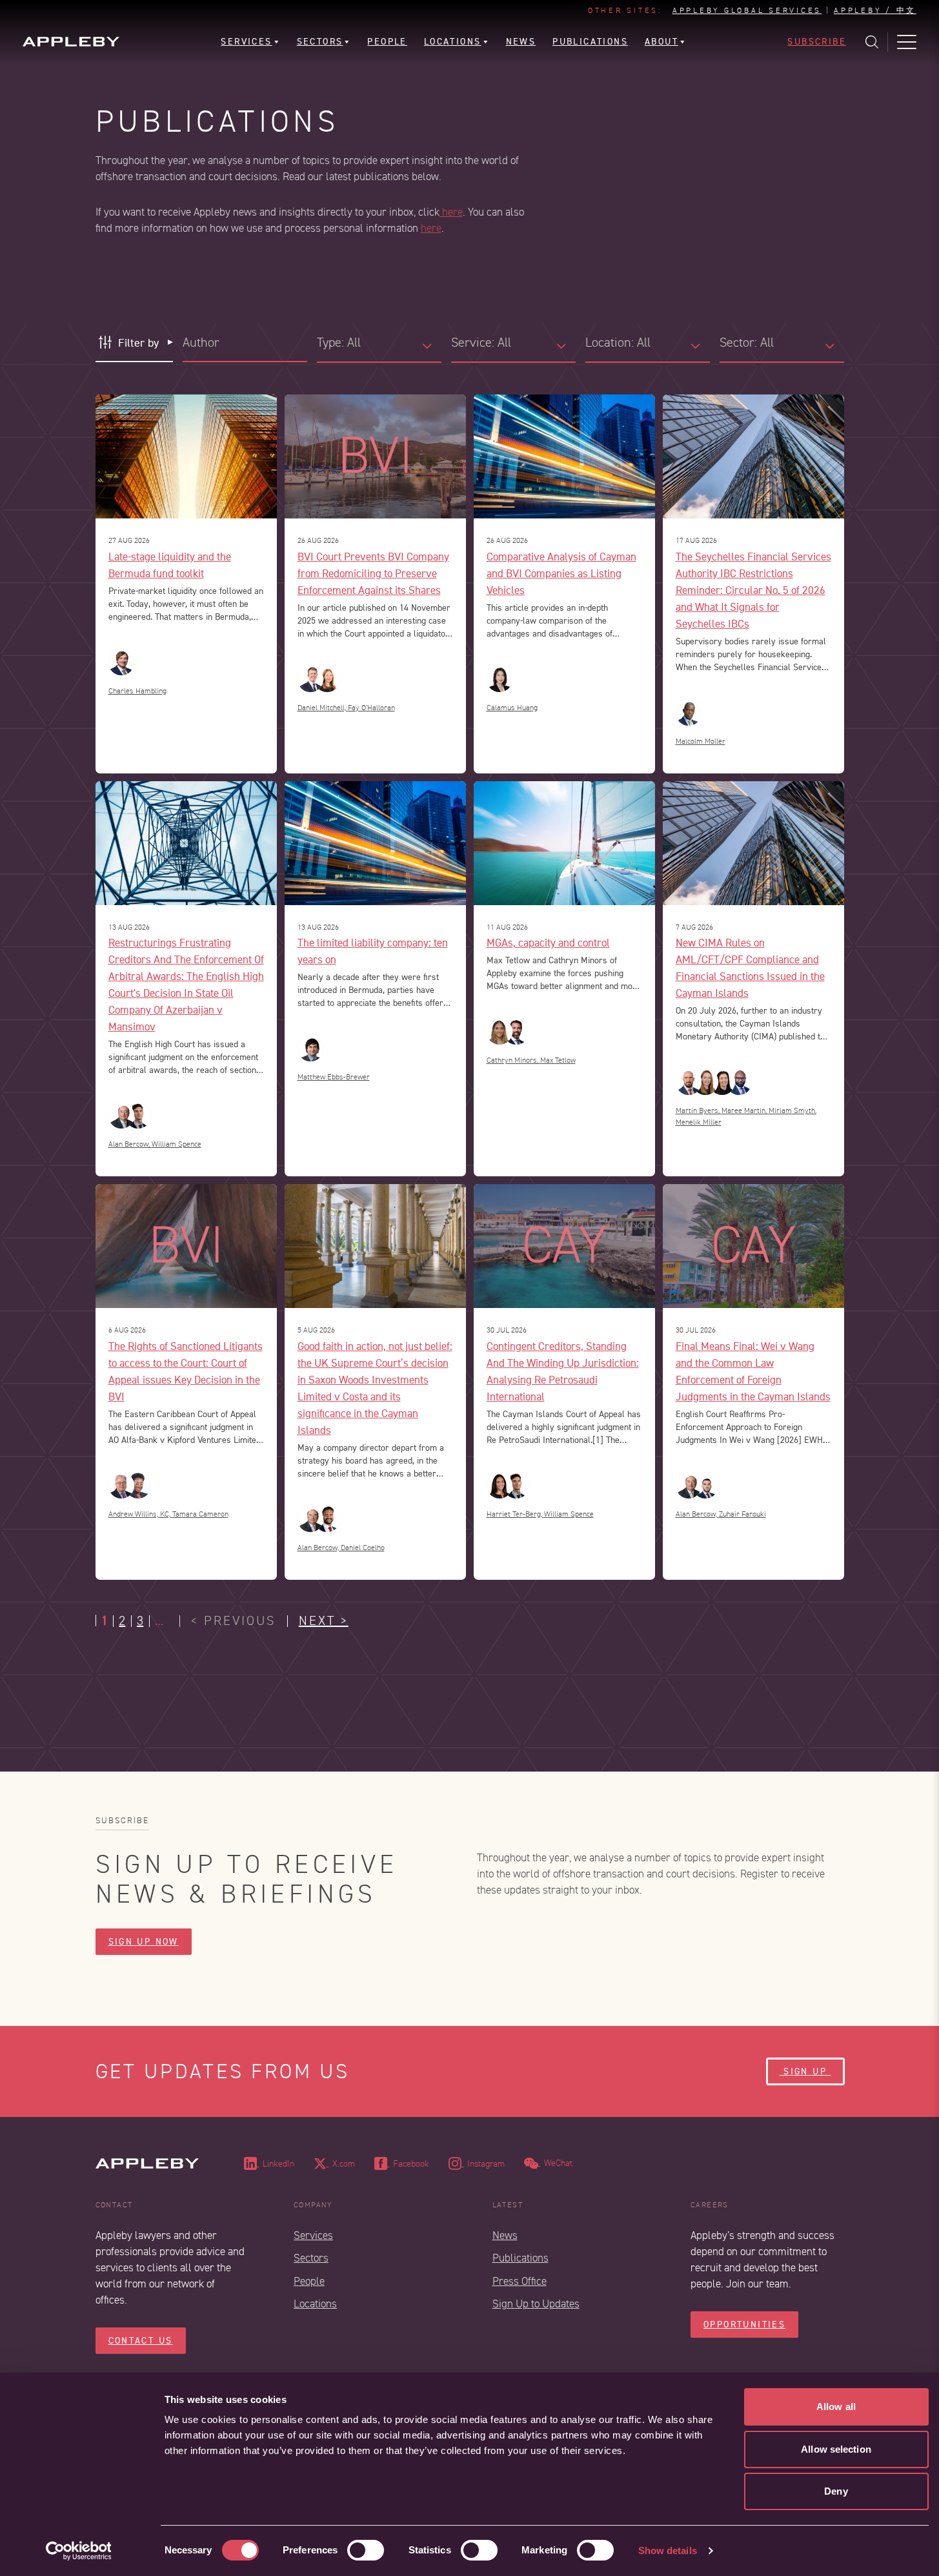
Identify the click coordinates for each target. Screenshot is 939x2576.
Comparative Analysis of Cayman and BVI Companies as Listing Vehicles (561, 573)
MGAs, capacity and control (548, 942)
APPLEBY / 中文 (875, 11)
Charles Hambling (137, 691)
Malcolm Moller (701, 741)
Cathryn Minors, (513, 1060)
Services (313, 2235)
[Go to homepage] (71, 42)
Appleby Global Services (747, 11)
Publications (520, 2258)
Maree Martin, (745, 1111)
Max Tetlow (558, 1060)
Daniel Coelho (363, 1548)
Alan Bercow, (130, 1144)
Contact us (141, 2341)
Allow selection (836, 2449)
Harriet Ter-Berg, (515, 1514)
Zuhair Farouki (742, 1514)
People (309, 2281)
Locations (315, 2304)
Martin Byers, (699, 1111)
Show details (668, 2550)
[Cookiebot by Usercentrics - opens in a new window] (78, 2551)
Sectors (311, 2258)
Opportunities (744, 2325)
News (505, 2235)
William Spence (177, 1144)
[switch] (366, 2550)
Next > (324, 1621)
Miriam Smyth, (793, 1111)
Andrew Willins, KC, (140, 1514)
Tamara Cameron (200, 1514)
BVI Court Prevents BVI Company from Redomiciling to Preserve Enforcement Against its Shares (373, 573)
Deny (836, 2491)
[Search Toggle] (872, 42)
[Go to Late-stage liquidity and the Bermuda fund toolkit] (186, 456)
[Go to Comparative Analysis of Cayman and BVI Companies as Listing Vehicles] (564, 456)
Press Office (520, 2281)
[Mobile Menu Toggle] (907, 42)
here (451, 212)
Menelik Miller (699, 1122)
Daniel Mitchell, (323, 708)
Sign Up (805, 2071)
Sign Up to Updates (536, 2304)
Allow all (836, 2407)
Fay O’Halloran (371, 708)
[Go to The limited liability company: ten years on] (375, 843)
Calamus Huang (512, 708)
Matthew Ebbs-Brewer (334, 1077)
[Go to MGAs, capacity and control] (564, 843)
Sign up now (144, 1942)
